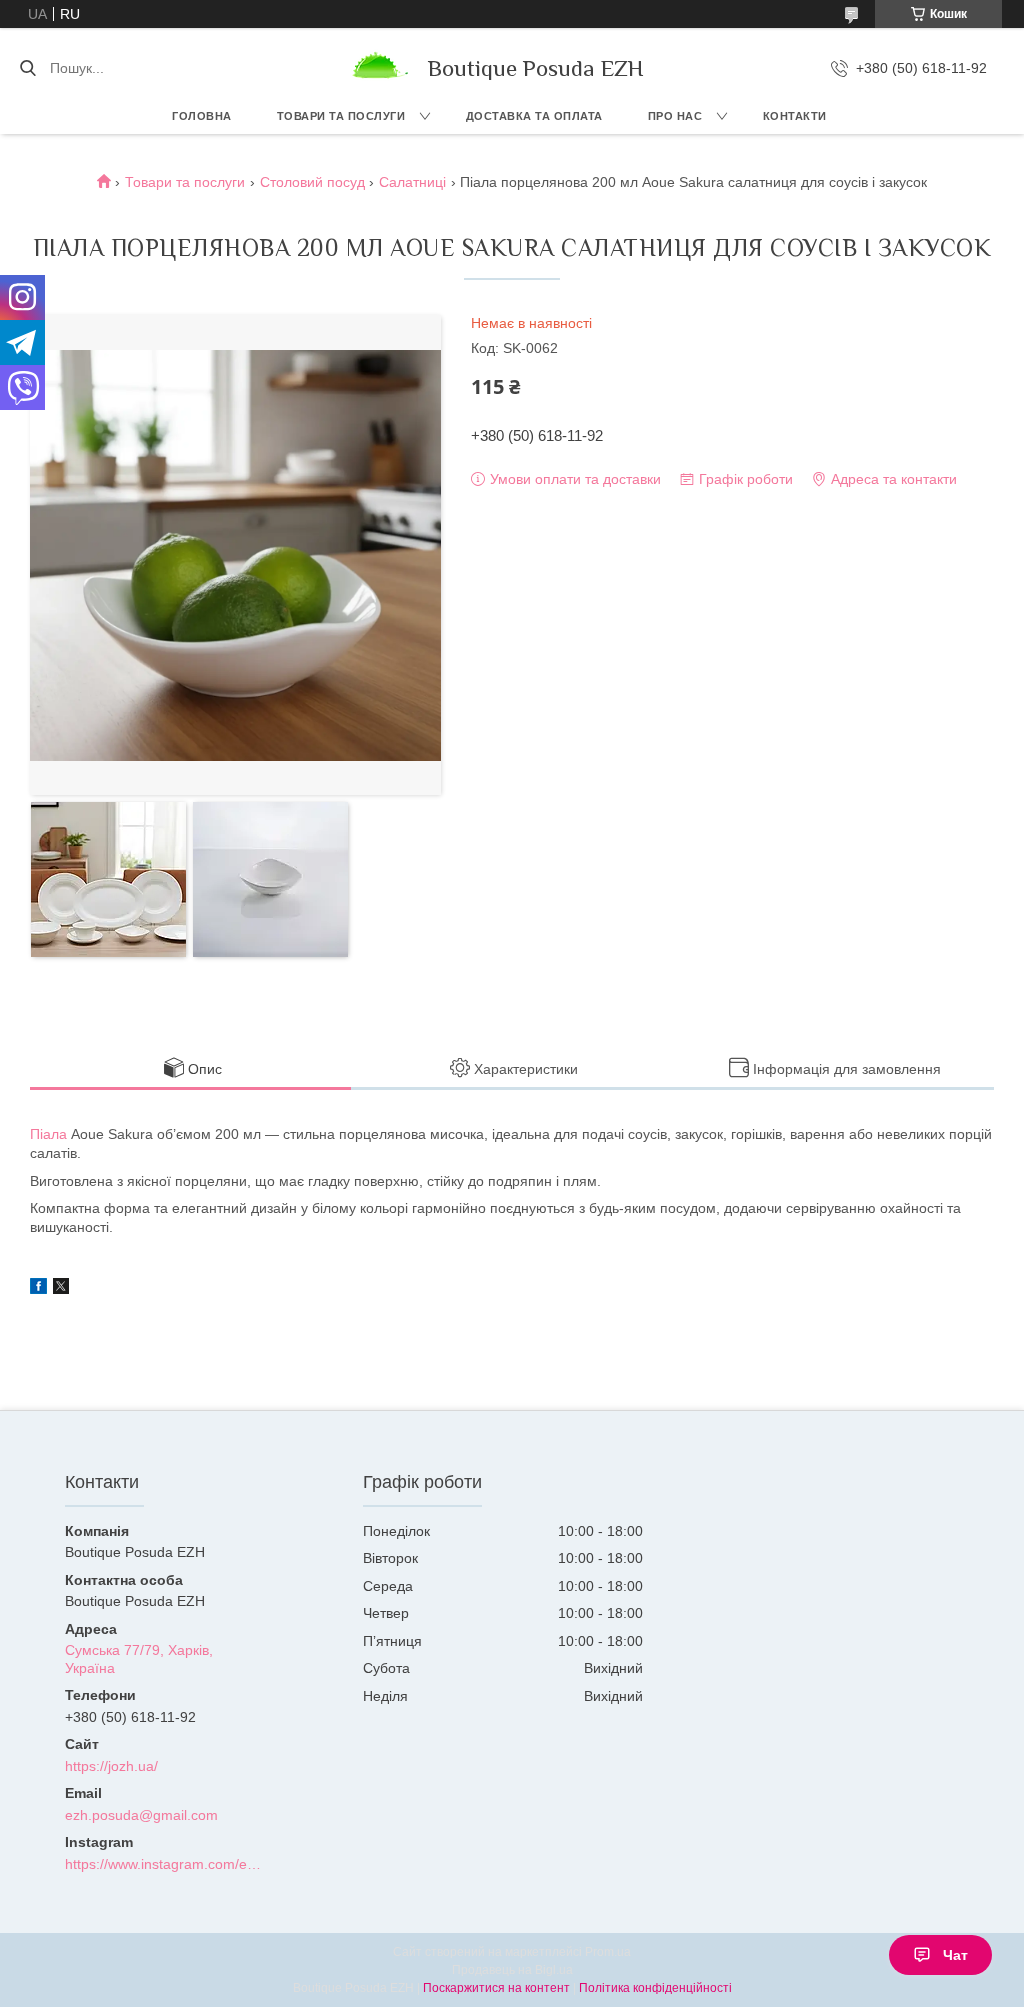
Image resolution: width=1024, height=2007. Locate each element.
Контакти (795, 116)
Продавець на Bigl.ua (512, 1970)
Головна (202, 116)
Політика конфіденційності (655, 1988)
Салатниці (412, 182)
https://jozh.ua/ (111, 1766)
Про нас (675, 116)
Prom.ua (608, 1952)
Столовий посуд (312, 182)
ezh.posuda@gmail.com (141, 1815)
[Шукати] (27, 68)
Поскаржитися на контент (496, 1988)
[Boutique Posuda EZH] (378, 68)
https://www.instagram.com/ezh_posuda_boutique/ (164, 1864)
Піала (48, 1134)
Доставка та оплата (534, 116)
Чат (955, 1955)
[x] (61, 1289)
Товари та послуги (341, 116)
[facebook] (38, 1289)
